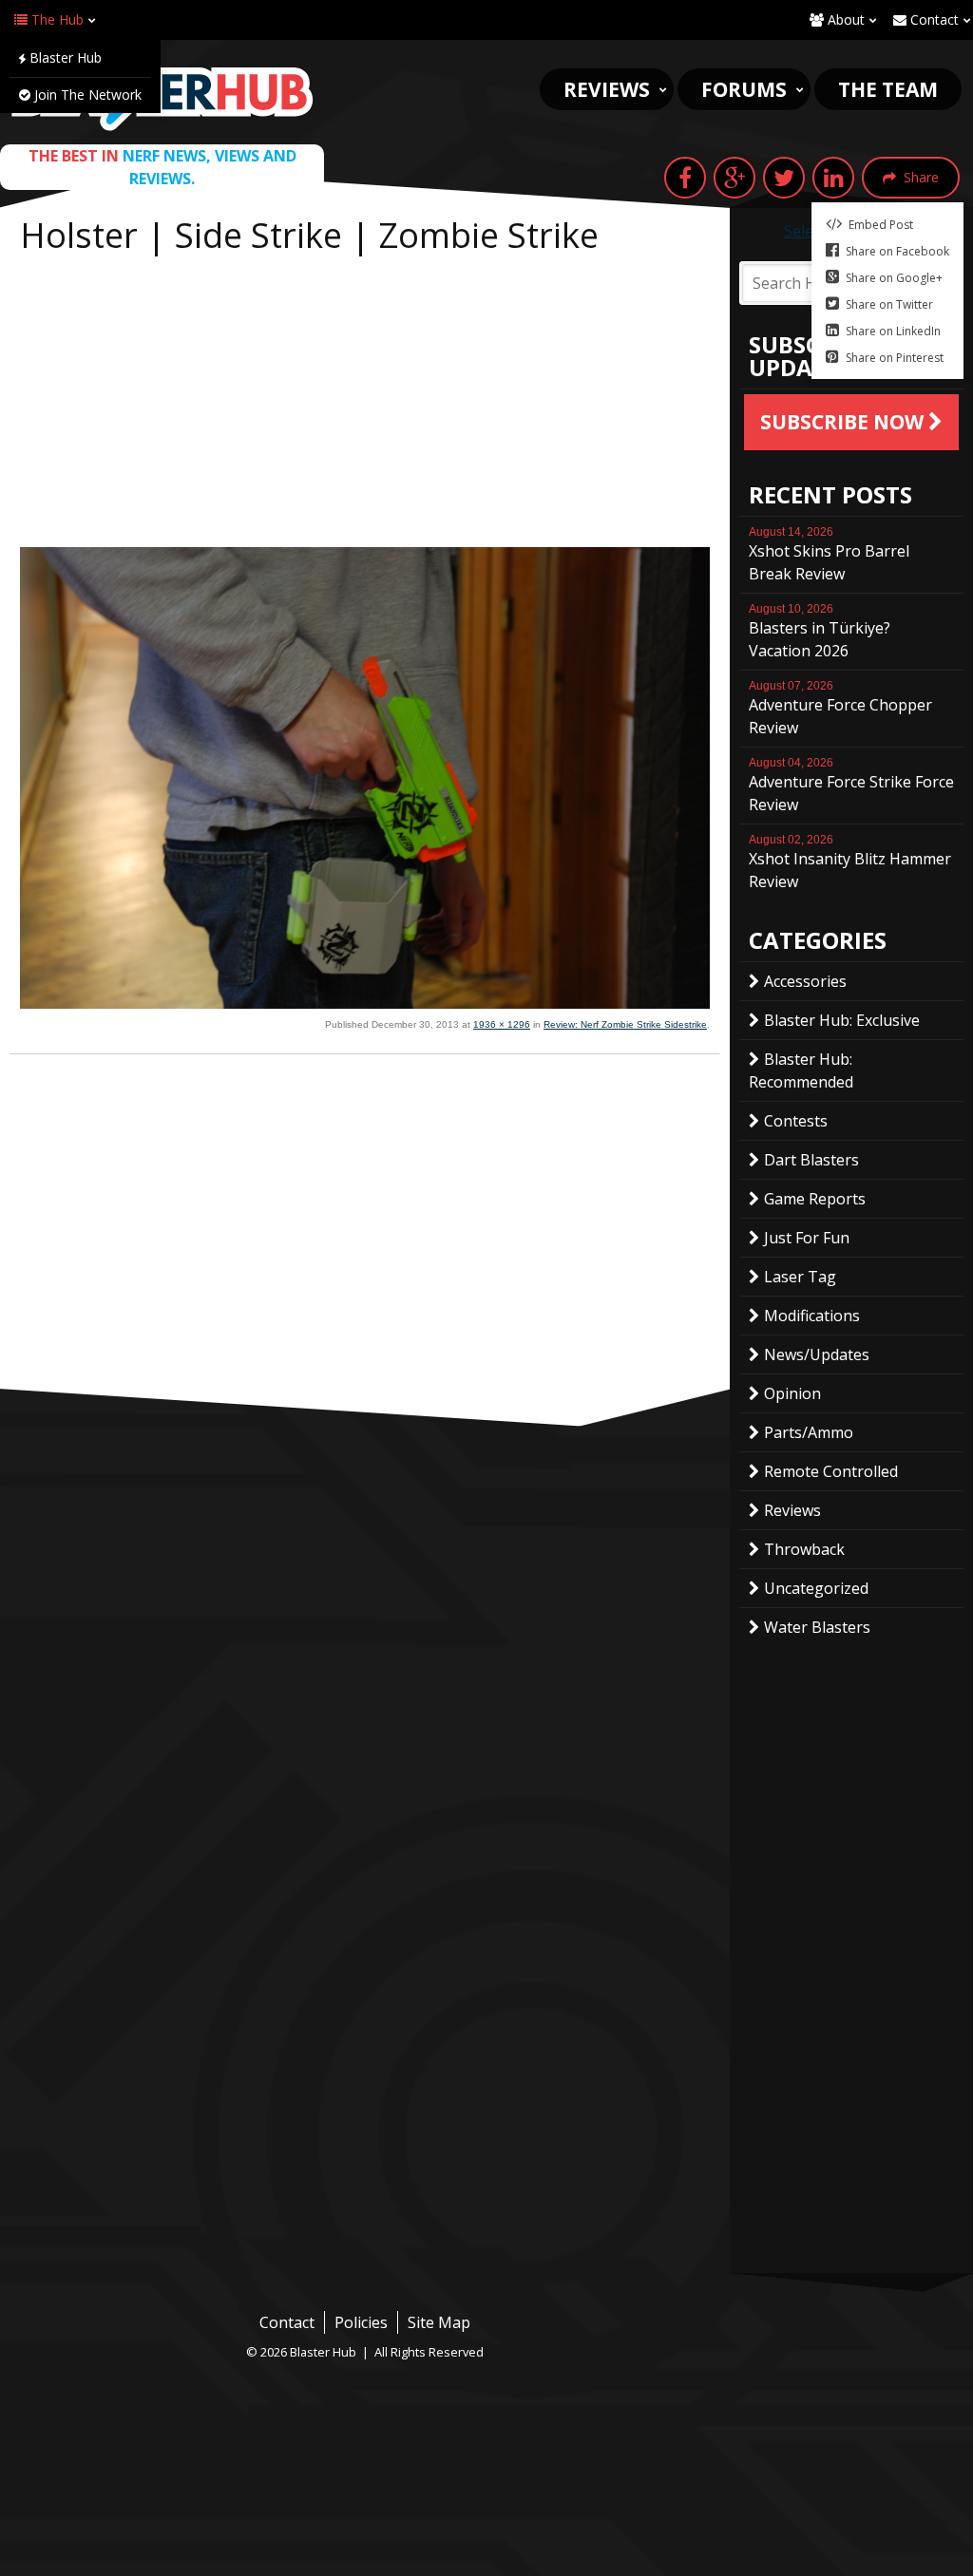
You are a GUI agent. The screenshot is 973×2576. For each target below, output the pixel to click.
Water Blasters (817, 1627)
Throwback (804, 1549)
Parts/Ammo (809, 1432)
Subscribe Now (844, 422)
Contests (796, 1121)
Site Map (439, 2322)
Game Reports (815, 1199)
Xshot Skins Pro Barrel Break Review (829, 555)
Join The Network (86, 95)
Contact (933, 19)
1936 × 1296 (502, 1024)
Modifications (812, 1316)
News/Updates (817, 1354)
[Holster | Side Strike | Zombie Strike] (365, 1003)
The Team (888, 89)
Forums (744, 89)
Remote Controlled (831, 1471)
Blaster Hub (64, 57)
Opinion (792, 1393)
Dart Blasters (811, 1160)
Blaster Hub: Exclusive (842, 1020)
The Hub (56, 19)
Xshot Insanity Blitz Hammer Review (850, 862)
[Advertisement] (365, 405)
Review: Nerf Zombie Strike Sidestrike (625, 1024)
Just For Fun (807, 1238)
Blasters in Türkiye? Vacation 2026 (820, 632)
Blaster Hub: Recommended (801, 1070)
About (844, 19)
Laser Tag (800, 1277)
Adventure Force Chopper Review (840, 709)
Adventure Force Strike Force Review (851, 786)
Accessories (805, 981)
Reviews (607, 89)
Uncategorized (816, 1588)
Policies (361, 2322)
